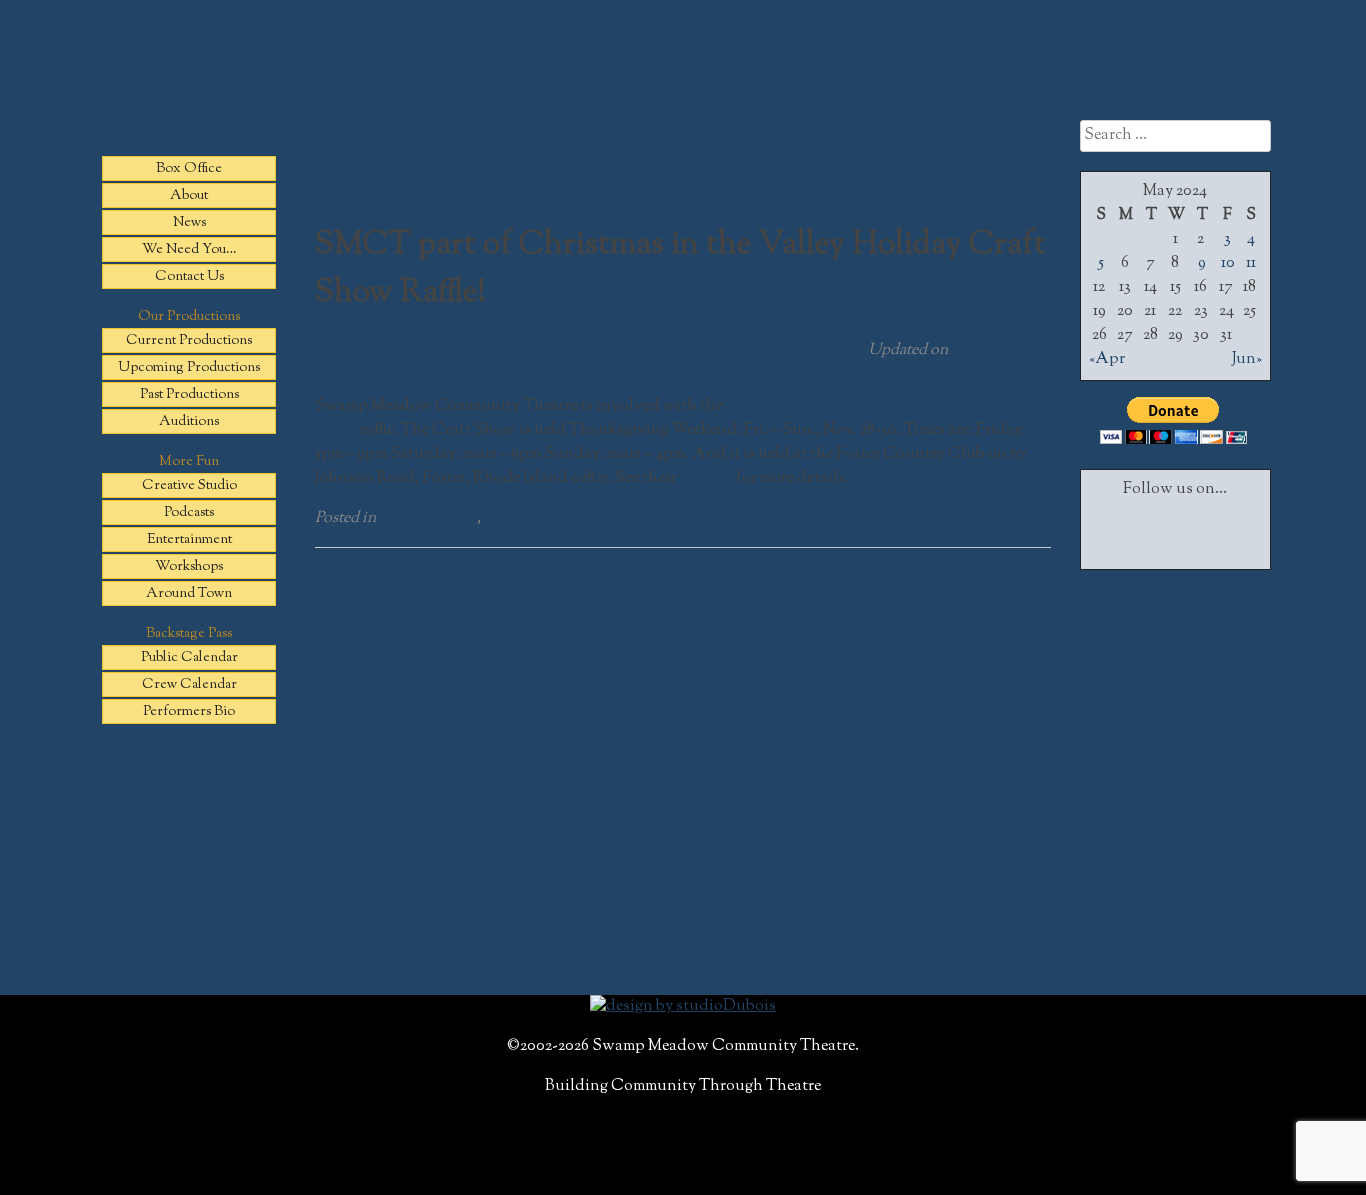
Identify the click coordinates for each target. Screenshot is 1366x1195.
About (189, 196)
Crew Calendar (189, 685)
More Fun (189, 462)
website (706, 478)
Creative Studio (189, 486)
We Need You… (189, 250)
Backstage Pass (189, 634)
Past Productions (189, 395)
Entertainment (189, 540)
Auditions (189, 422)
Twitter (1175, 527)
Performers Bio (189, 712)
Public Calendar (189, 658)
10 (1228, 263)
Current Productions (189, 341)
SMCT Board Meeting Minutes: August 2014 (456, 563)
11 (1251, 263)
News (189, 223)
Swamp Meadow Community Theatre (683, 95)
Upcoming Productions (189, 368)
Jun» (1247, 359)
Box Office (189, 169)
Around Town (189, 594)
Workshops (189, 567)
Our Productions (189, 317)
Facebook (1122, 527)
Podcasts (189, 513)
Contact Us (189, 277)
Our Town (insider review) (966, 563)
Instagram (1228, 527)
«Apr (1107, 359)
